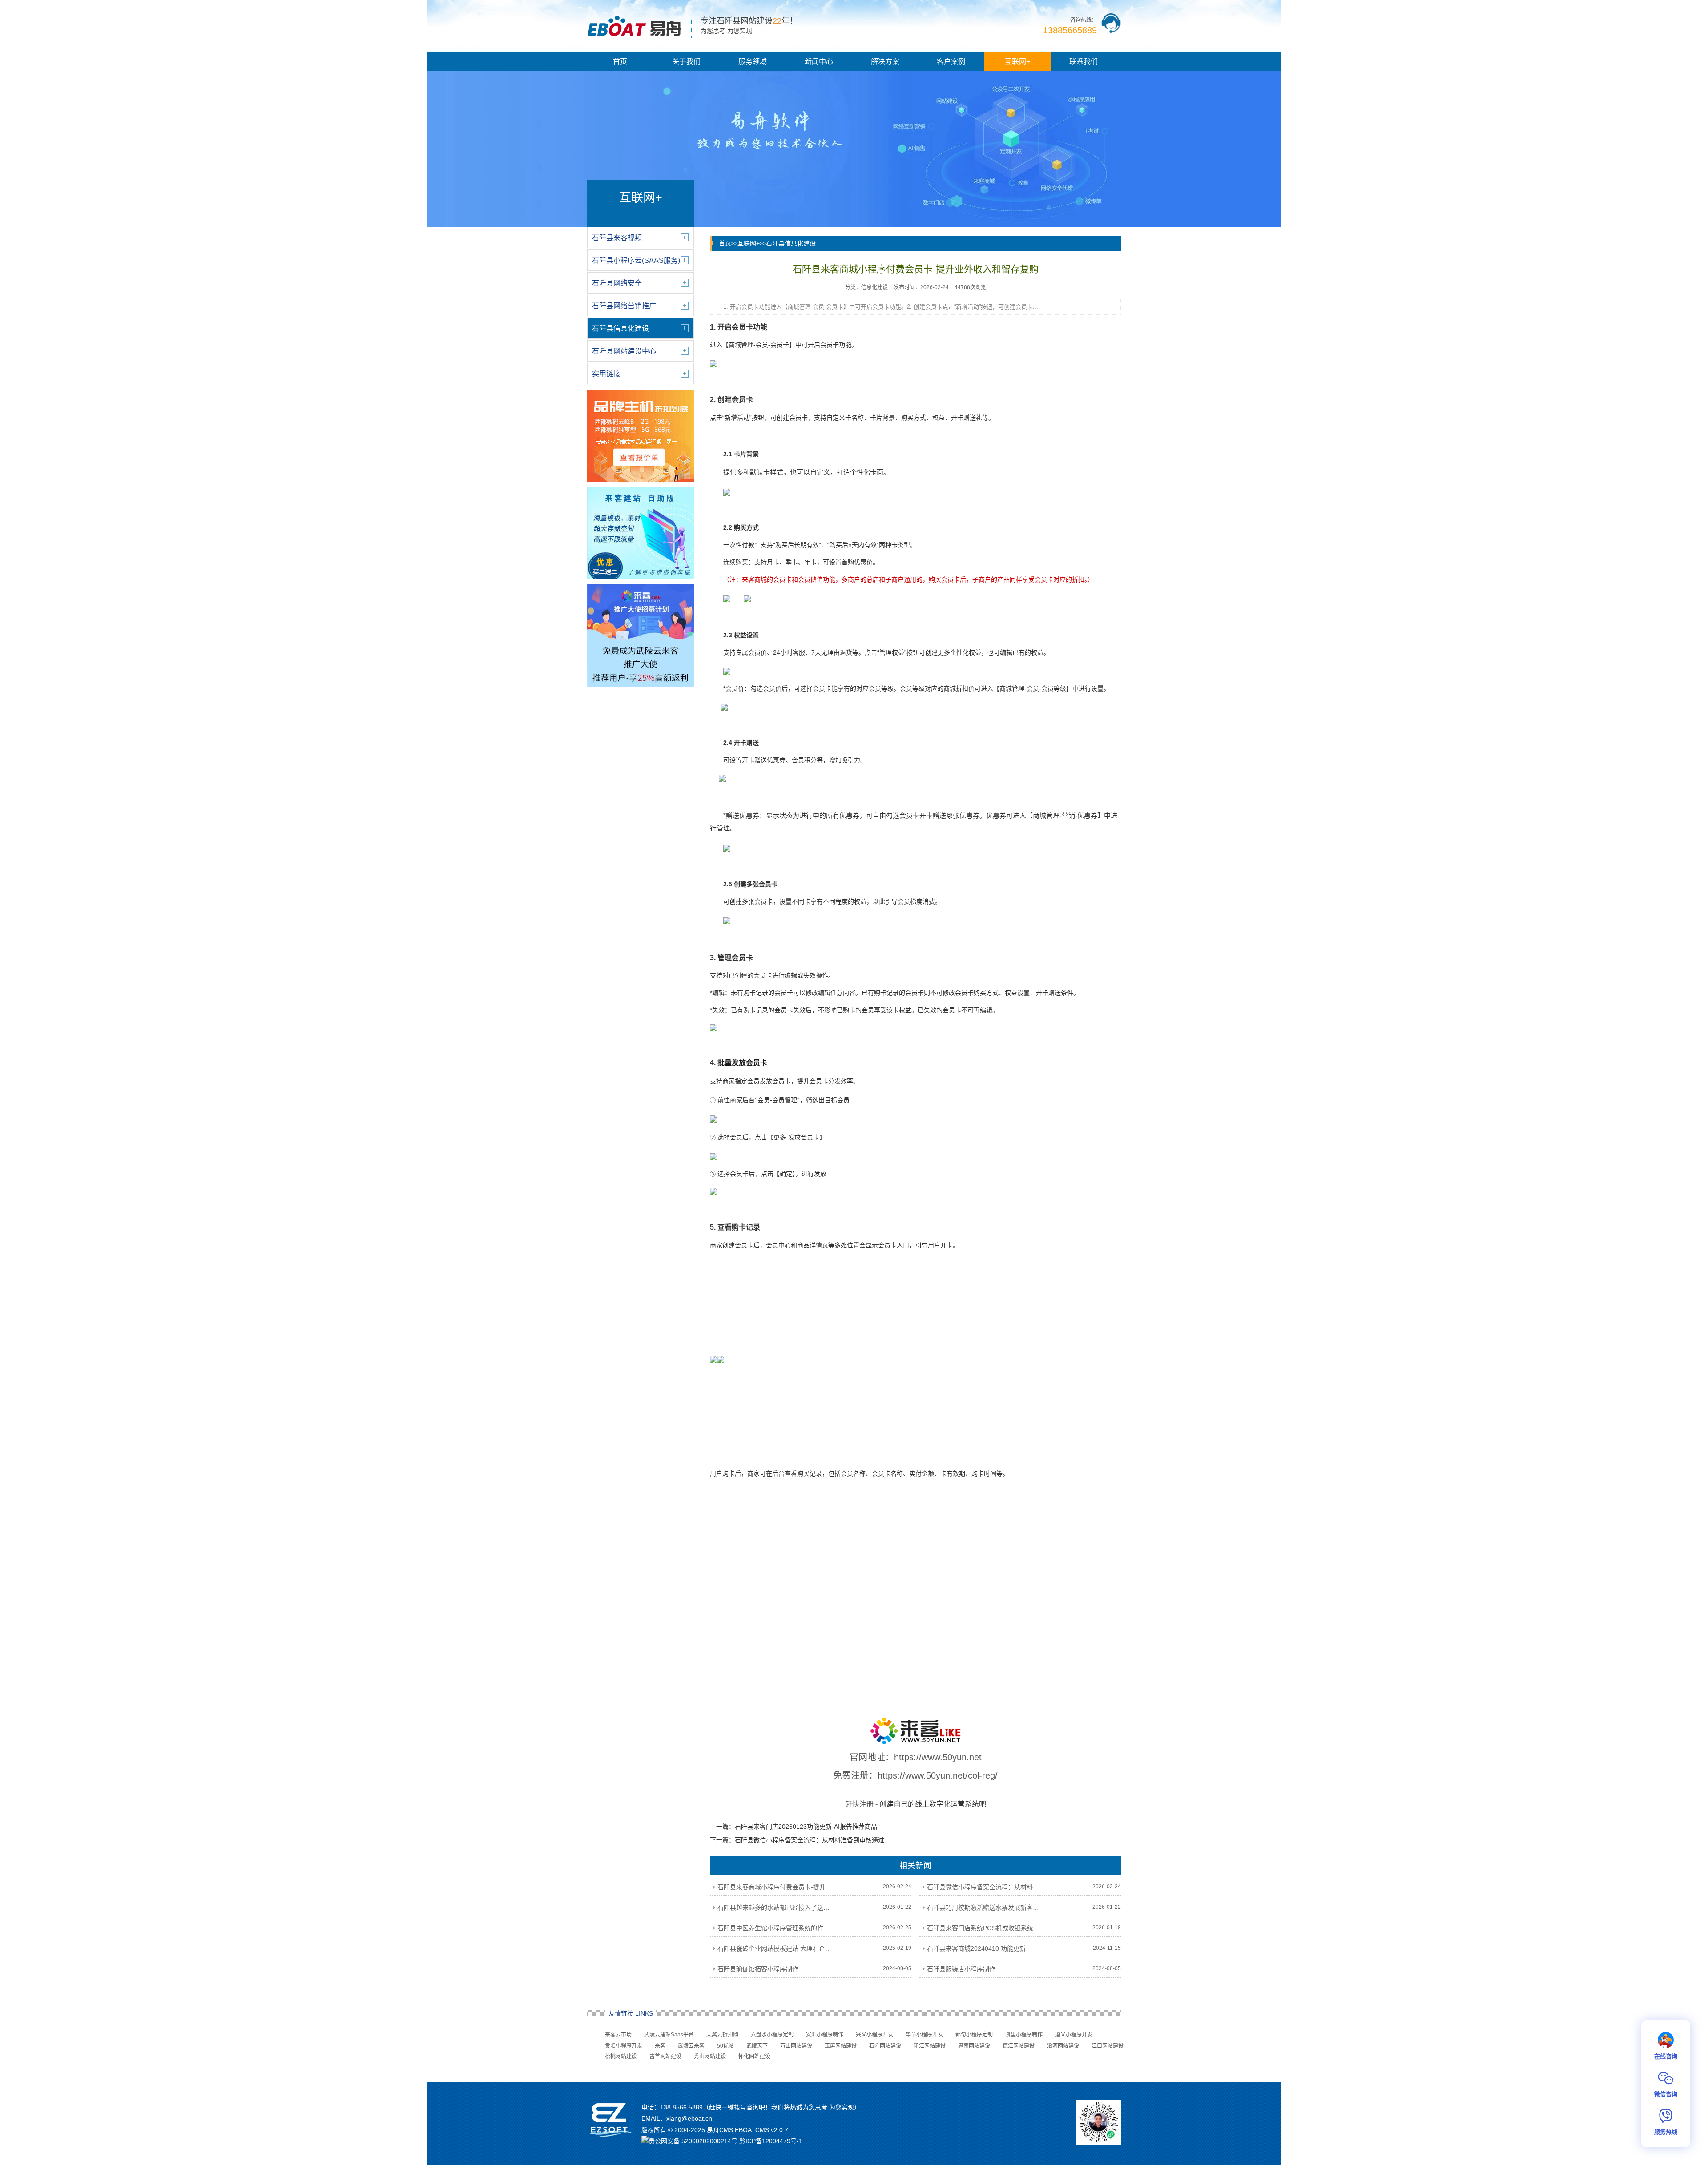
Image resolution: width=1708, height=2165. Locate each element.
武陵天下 (757, 2046)
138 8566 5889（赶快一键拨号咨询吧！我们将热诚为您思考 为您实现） (760, 2107)
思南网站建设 (974, 2046)
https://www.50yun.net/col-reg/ (938, 1775)
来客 (660, 2046)
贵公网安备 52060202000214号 (693, 2141)
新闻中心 (819, 62)
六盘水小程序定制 (772, 2035)
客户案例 (951, 62)
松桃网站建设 (621, 2056)
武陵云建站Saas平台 (669, 2035)
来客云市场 (618, 2035)
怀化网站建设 (754, 2056)
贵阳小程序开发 (624, 2046)
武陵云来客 (691, 2046)
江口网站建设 (1108, 2046)
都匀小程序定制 (974, 2035)
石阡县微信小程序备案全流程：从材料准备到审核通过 (810, 1840)
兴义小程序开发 (874, 2035)
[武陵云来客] (915, 1731)
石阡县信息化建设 (791, 243)
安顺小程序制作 (825, 2035)
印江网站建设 (930, 2046)
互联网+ (1017, 62)
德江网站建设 (1019, 2046)
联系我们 (1084, 62)
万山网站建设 (796, 2046)
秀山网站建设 (710, 2056)
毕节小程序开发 (924, 2035)
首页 (620, 62)
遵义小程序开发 (1074, 2035)
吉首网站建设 (665, 2056)
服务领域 (753, 62)
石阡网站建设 (885, 2046)
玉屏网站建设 (841, 2046)
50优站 (725, 2046)
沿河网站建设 (1063, 2046)
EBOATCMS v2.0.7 (761, 2130)
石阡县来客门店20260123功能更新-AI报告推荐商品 (806, 1827)
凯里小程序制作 (1024, 2035)
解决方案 (885, 62)
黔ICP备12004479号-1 (771, 2141)
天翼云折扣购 (722, 2035)
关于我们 (686, 62)
